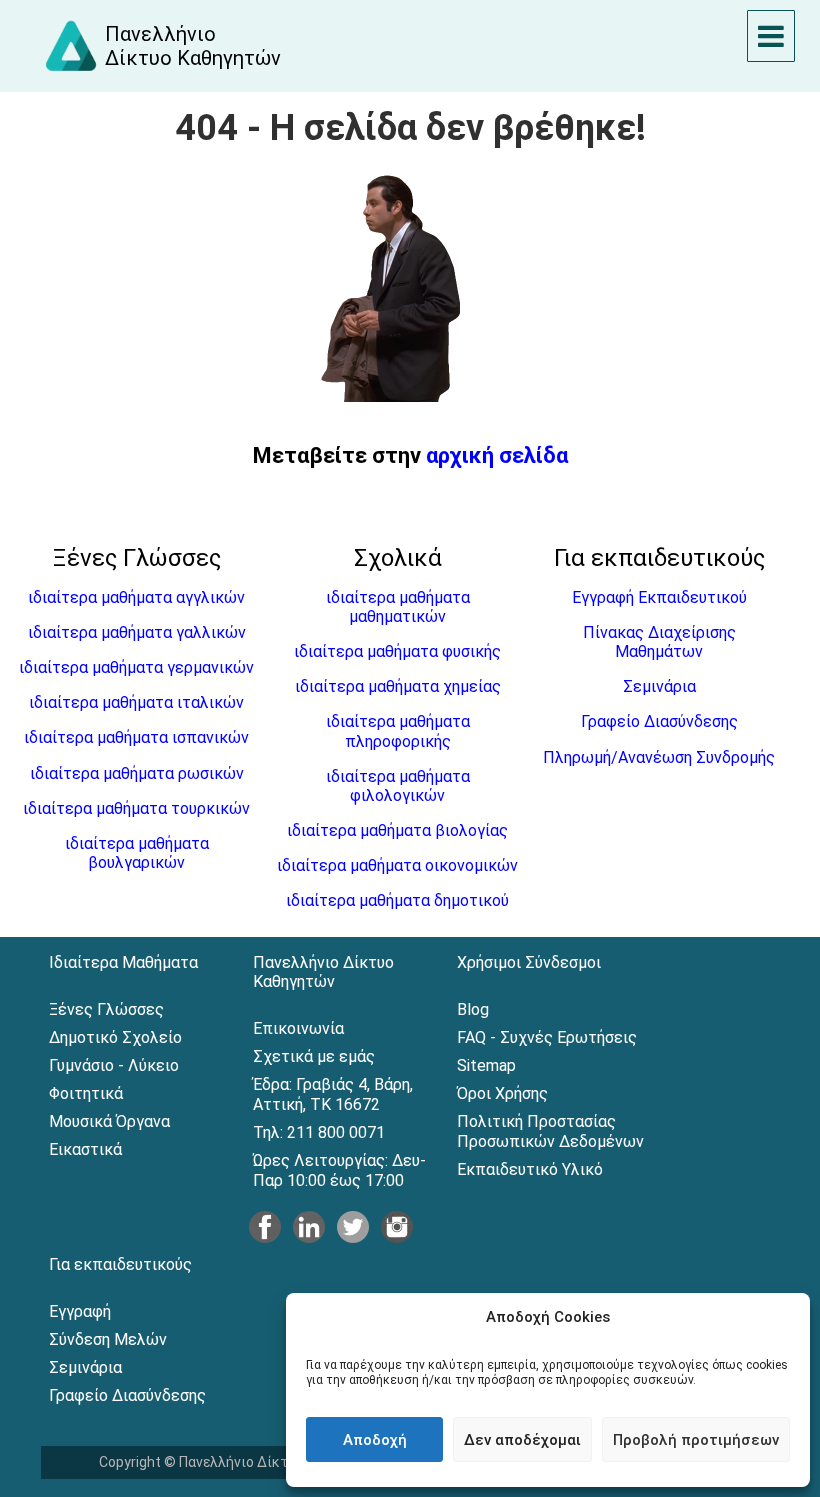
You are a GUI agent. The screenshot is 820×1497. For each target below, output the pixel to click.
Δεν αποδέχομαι (522, 1440)
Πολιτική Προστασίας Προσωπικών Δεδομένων (550, 1131)
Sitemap (486, 1065)
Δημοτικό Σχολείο (115, 1037)
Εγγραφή (80, 1311)
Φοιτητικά (86, 1093)
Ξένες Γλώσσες (106, 1009)
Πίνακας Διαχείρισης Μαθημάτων (659, 642)
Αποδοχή (375, 1440)
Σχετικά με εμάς (314, 1056)
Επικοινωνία (298, 1028)
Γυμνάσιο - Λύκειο (114, 1065)
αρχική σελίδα (497, 455)
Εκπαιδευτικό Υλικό (530, 1169)
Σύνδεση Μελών (108, 1339)
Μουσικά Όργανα (109, 1121)
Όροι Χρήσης (502, 1093)
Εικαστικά (85, 1149)
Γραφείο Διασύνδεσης (659, 721)
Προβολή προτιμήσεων (696, 1440)
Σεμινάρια (659, 686)
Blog (473, 1009)
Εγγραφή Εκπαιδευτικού (659, 597)
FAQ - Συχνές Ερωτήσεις (547, 1037)
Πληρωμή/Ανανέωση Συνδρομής (659, 757)
